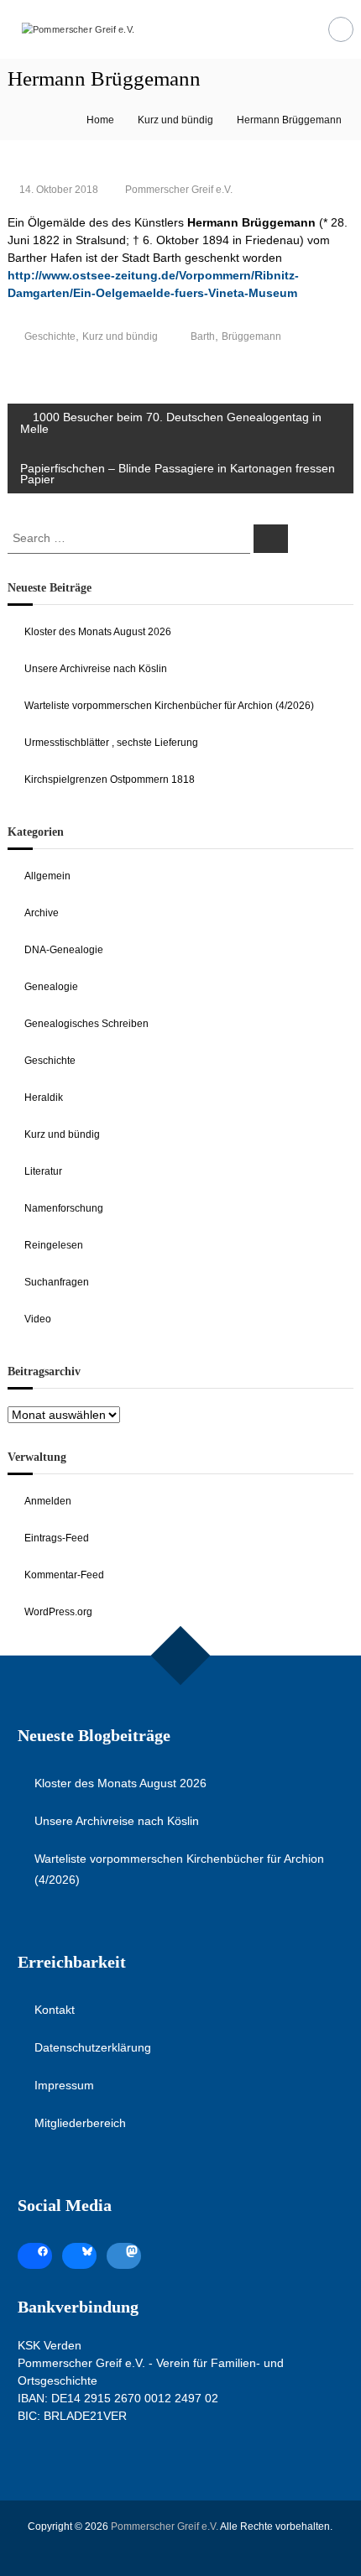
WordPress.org (58, 1612)
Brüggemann (251, 336)
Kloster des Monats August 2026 (98, 632)
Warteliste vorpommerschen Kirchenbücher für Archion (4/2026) (169, 706)
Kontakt (55, 2010)
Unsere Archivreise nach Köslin (96, 669)
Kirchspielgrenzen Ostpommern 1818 (110, 780)
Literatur (43, 1171)
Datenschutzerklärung (93, 2047)
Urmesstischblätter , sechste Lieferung (111, 743)
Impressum (64, 2085)
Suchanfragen (57, 1282)
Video (38, 1319)
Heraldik (44, 1098)
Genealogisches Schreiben (86, 1024)
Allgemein (47, 876)
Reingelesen (54, 1245)
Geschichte (50, 336)
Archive (42, 913)
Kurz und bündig (175, 120)
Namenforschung (64, 1208)
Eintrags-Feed (57, 1538)
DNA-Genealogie (64, 950)
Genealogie (51, 987)
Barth (203, 336)
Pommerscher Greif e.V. (179, 190)
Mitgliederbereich (80, 2123)
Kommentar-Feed (64, 1575)
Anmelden (48, 1501)
